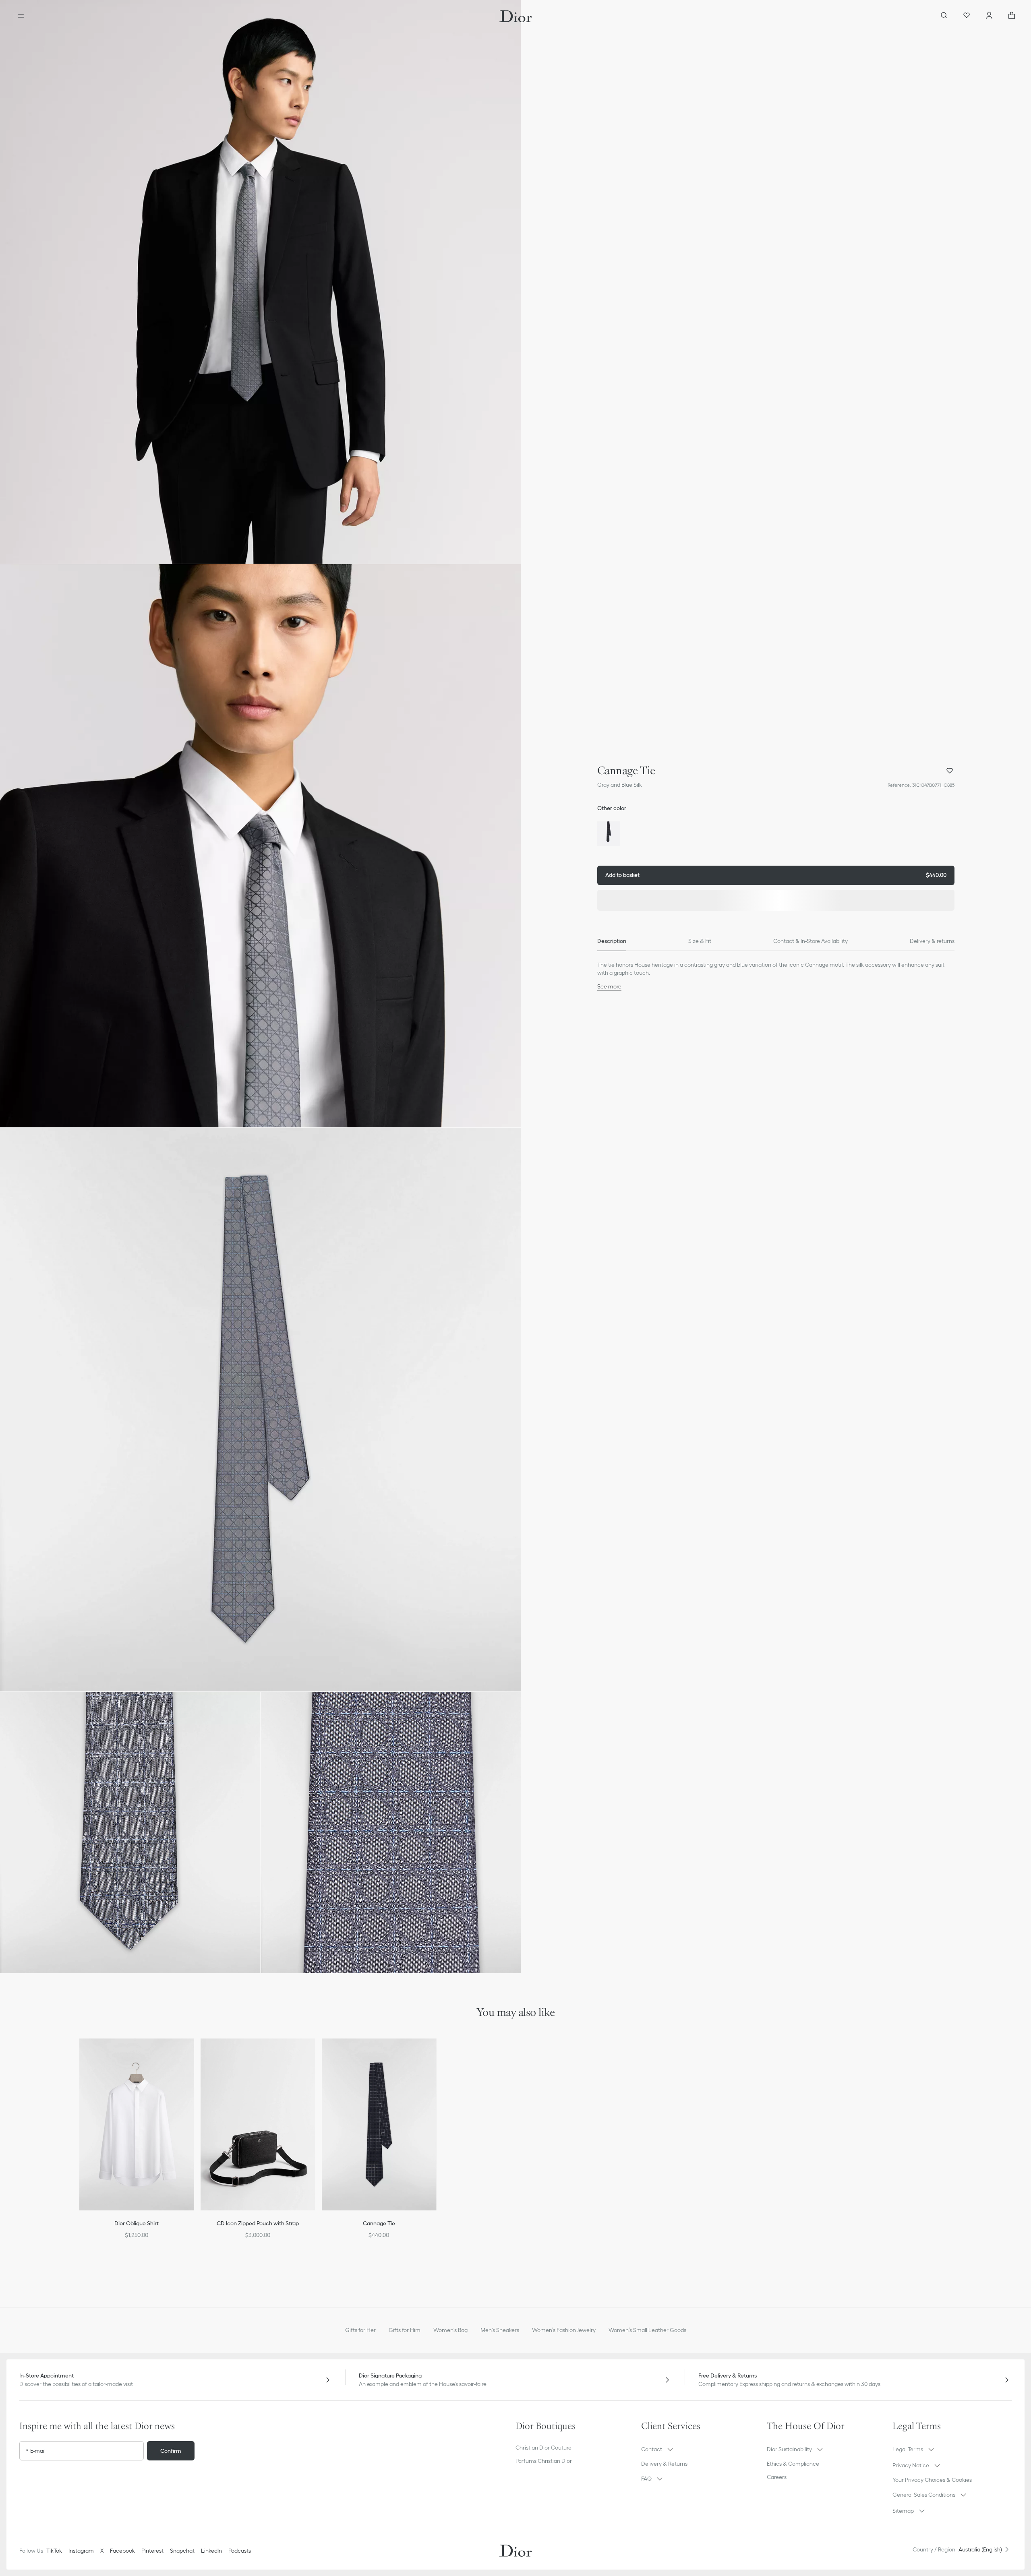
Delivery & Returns (664, 2464)
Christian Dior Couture (543, 2448)
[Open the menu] (21, 16)
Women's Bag (450, 2330)
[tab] (612, 941)
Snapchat (182, 2551)
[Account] (989, 16)
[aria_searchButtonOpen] (944, 16)
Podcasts (240, 2551)
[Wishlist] (967, 16)
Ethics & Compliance (793, 2464)
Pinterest (152, 2551)
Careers (777, 2477)
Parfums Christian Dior (544, 2461)
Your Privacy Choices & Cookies (932, 2480)
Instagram (81, 2551)
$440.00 (776, 875)
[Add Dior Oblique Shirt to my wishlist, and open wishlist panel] (193, 2055)
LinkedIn (211, 2551)
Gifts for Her (360, 2330)
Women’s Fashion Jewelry (564, 2330)
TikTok (54, 2551)
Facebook (122, 2551)
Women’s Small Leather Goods (647, 2330)
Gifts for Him (405, 2330)
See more (609, 986)
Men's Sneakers (500, 2330)
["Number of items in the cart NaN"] (1012, 16)
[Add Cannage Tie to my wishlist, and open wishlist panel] (950, 771)
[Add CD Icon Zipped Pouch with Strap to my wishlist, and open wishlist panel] (314, 2055)
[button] (260, 282)
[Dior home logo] (516, 16)
